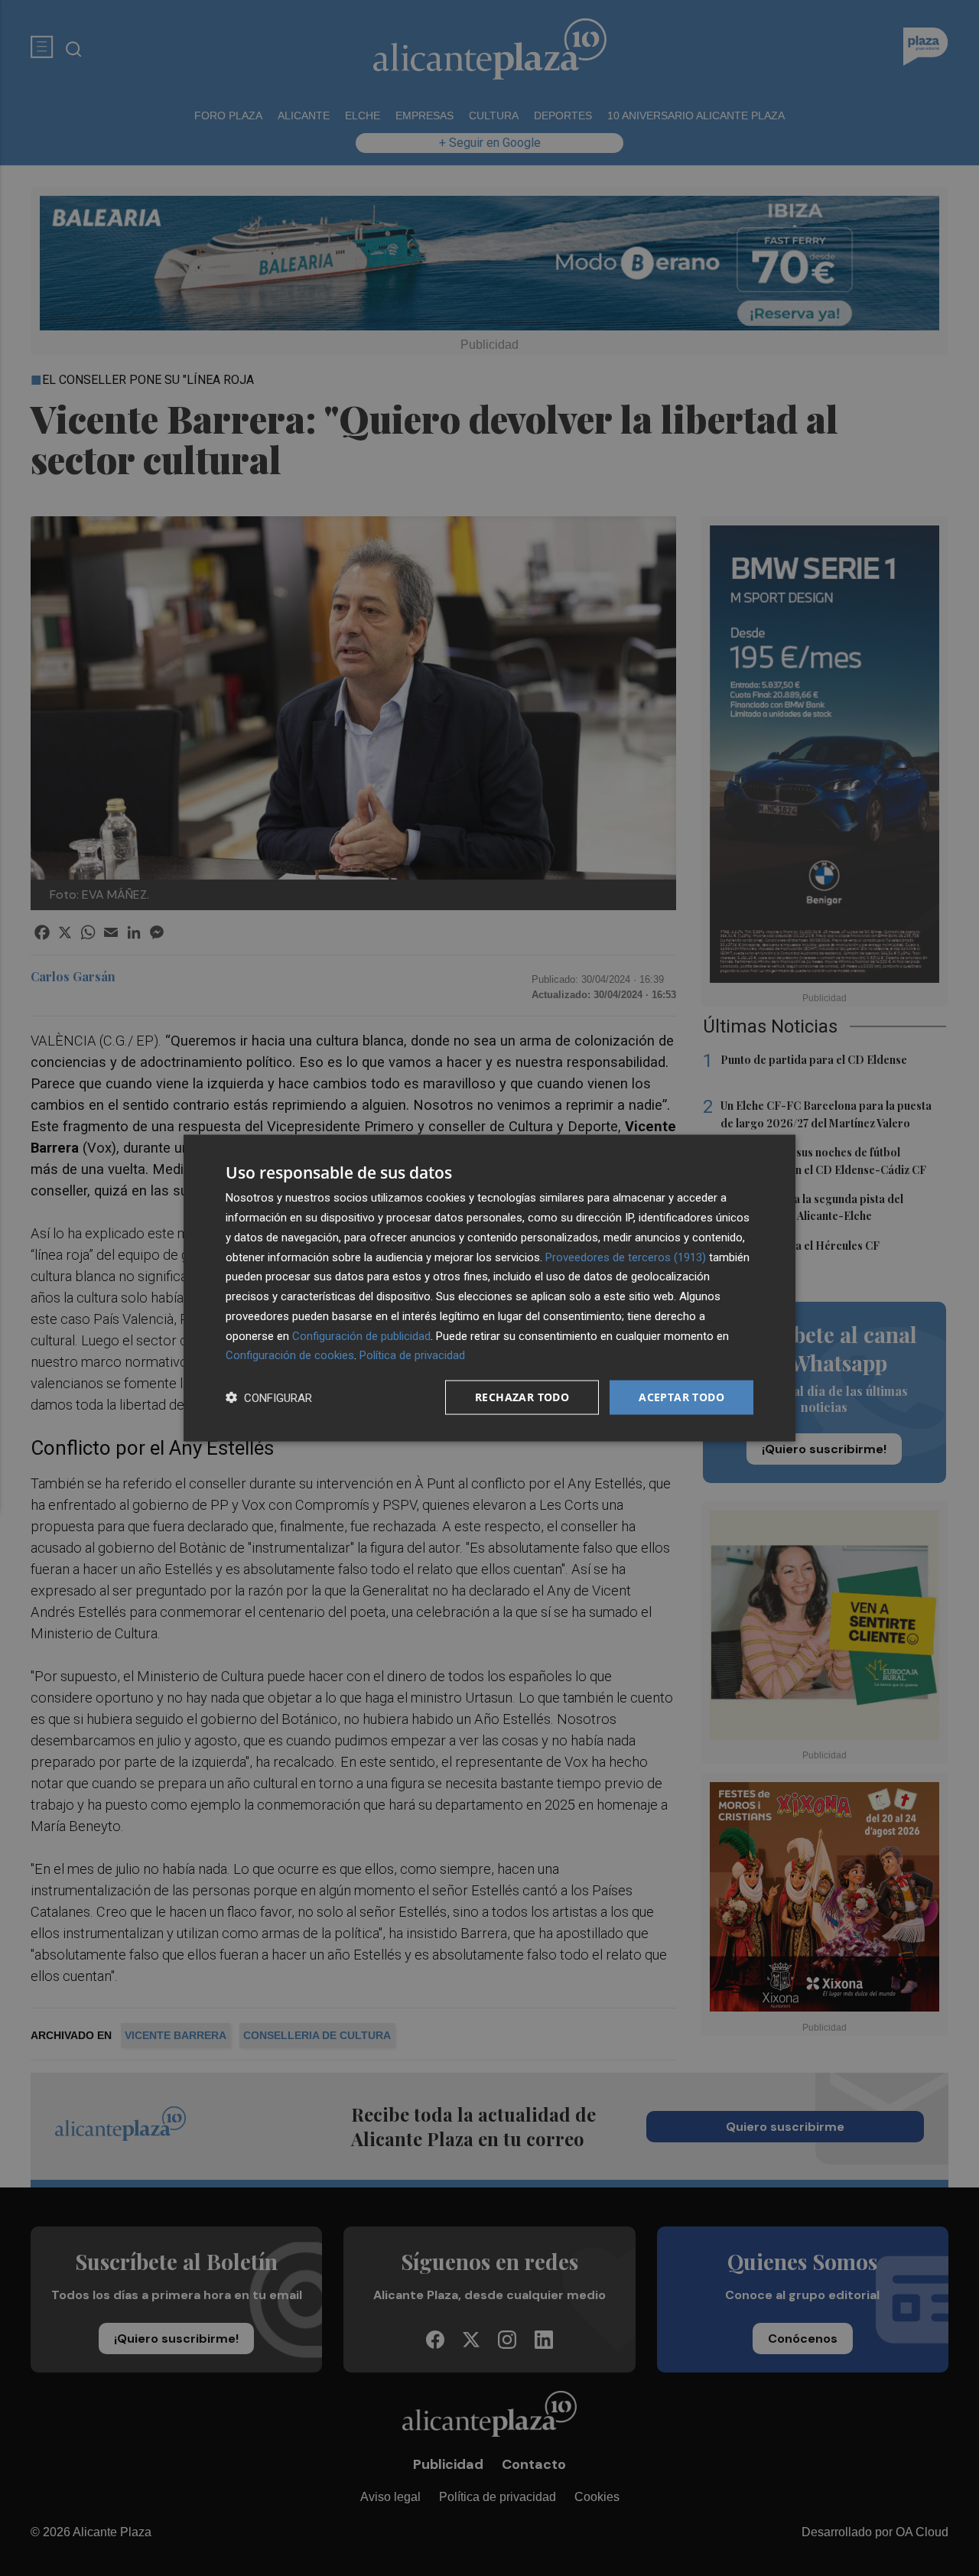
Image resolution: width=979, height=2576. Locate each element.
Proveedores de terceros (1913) (626, 1257)
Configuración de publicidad (361, 1335)
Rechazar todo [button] (522, 1397)
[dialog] (489, 1288)
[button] (269, 1398)
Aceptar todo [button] (681, 1397)
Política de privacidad (412, 1355)
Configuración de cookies (290, 1355)
